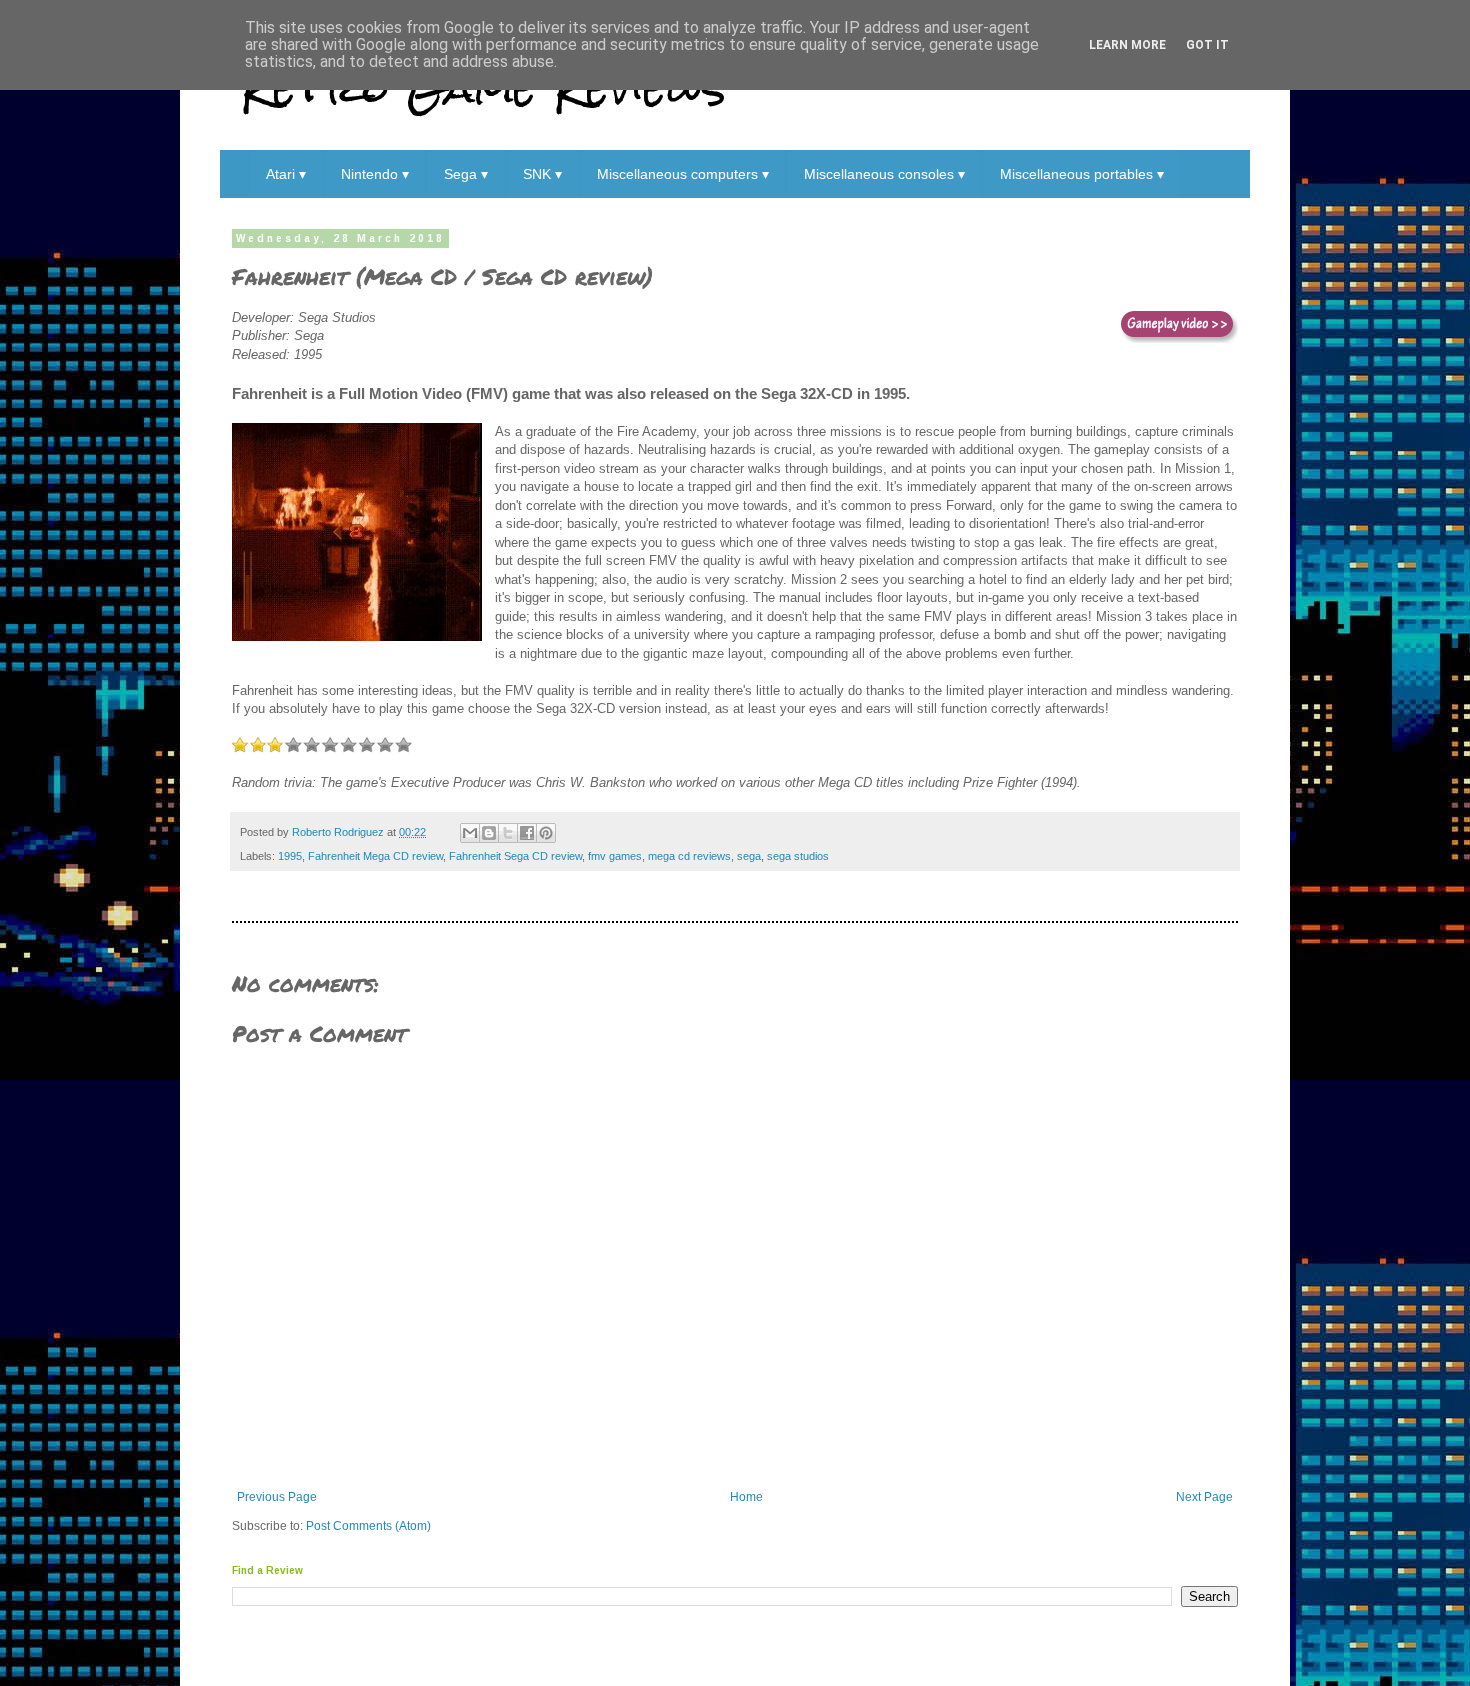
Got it (1207, 45)
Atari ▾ (286, 174)
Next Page (1204, 1497)
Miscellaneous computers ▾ (683, 174)
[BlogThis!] (489, 833)
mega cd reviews (689, 856)
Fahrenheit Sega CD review (515, 856)
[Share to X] (508, 833)
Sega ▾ (466, 174)
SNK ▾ (542, 174)
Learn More (1127, 45)
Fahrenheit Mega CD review (375, 856)
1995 (290, 856)
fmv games (615, 856)
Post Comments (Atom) (368, 1526)
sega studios (798, 856)
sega (749, 856)
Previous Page (277, 1497)
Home (746, 1497)
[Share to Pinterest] (546, 833)
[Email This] (470, 833)
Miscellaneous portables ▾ (1082, 174)
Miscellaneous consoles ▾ (884, 174)
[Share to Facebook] (527, 833)
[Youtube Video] (1179, 328)
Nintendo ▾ (375, 174)
